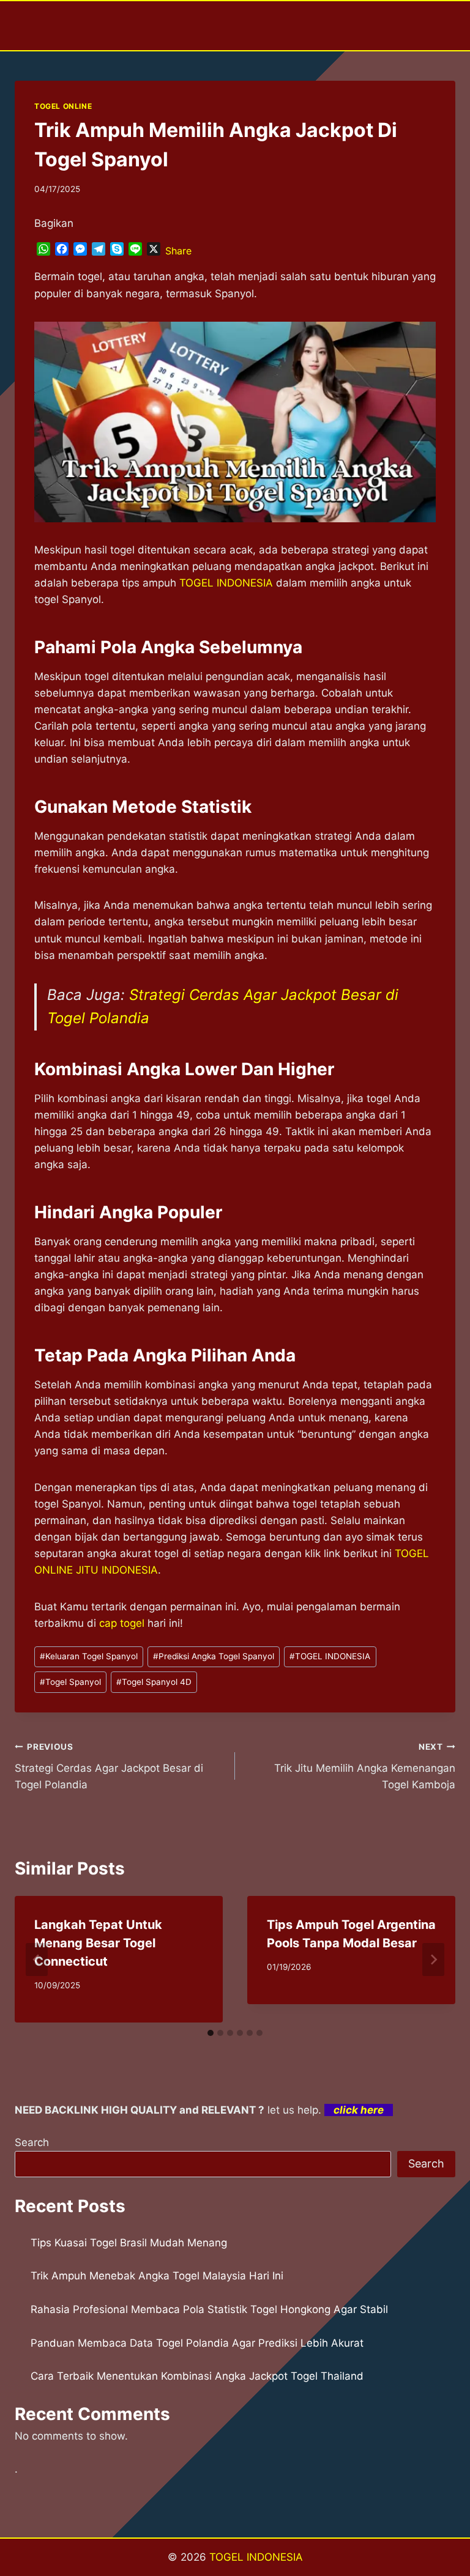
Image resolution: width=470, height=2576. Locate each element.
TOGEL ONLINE (63, 106)
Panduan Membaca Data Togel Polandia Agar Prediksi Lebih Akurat (197, 2343)
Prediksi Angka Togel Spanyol (214, 1656)
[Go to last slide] (37, 1960)
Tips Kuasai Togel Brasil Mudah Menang (129, 2243)
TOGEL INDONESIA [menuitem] (226, 583)
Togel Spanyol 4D (154, 1682)
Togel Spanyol (70, 1682)
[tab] (211, 2033)
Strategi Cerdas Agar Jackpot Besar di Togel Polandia (109, 1766)
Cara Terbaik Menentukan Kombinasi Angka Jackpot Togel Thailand (197, 2376)
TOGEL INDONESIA (330, 1656)
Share (178, 251)
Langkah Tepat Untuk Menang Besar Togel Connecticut (98, 1943)
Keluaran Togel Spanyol (89, 1656)
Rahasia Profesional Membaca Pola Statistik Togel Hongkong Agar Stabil (209, 2309)
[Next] (433, 1960)
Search (32, 2142)
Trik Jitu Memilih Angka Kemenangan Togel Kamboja (365, 1766)
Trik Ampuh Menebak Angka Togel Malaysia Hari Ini (157, 2276)
